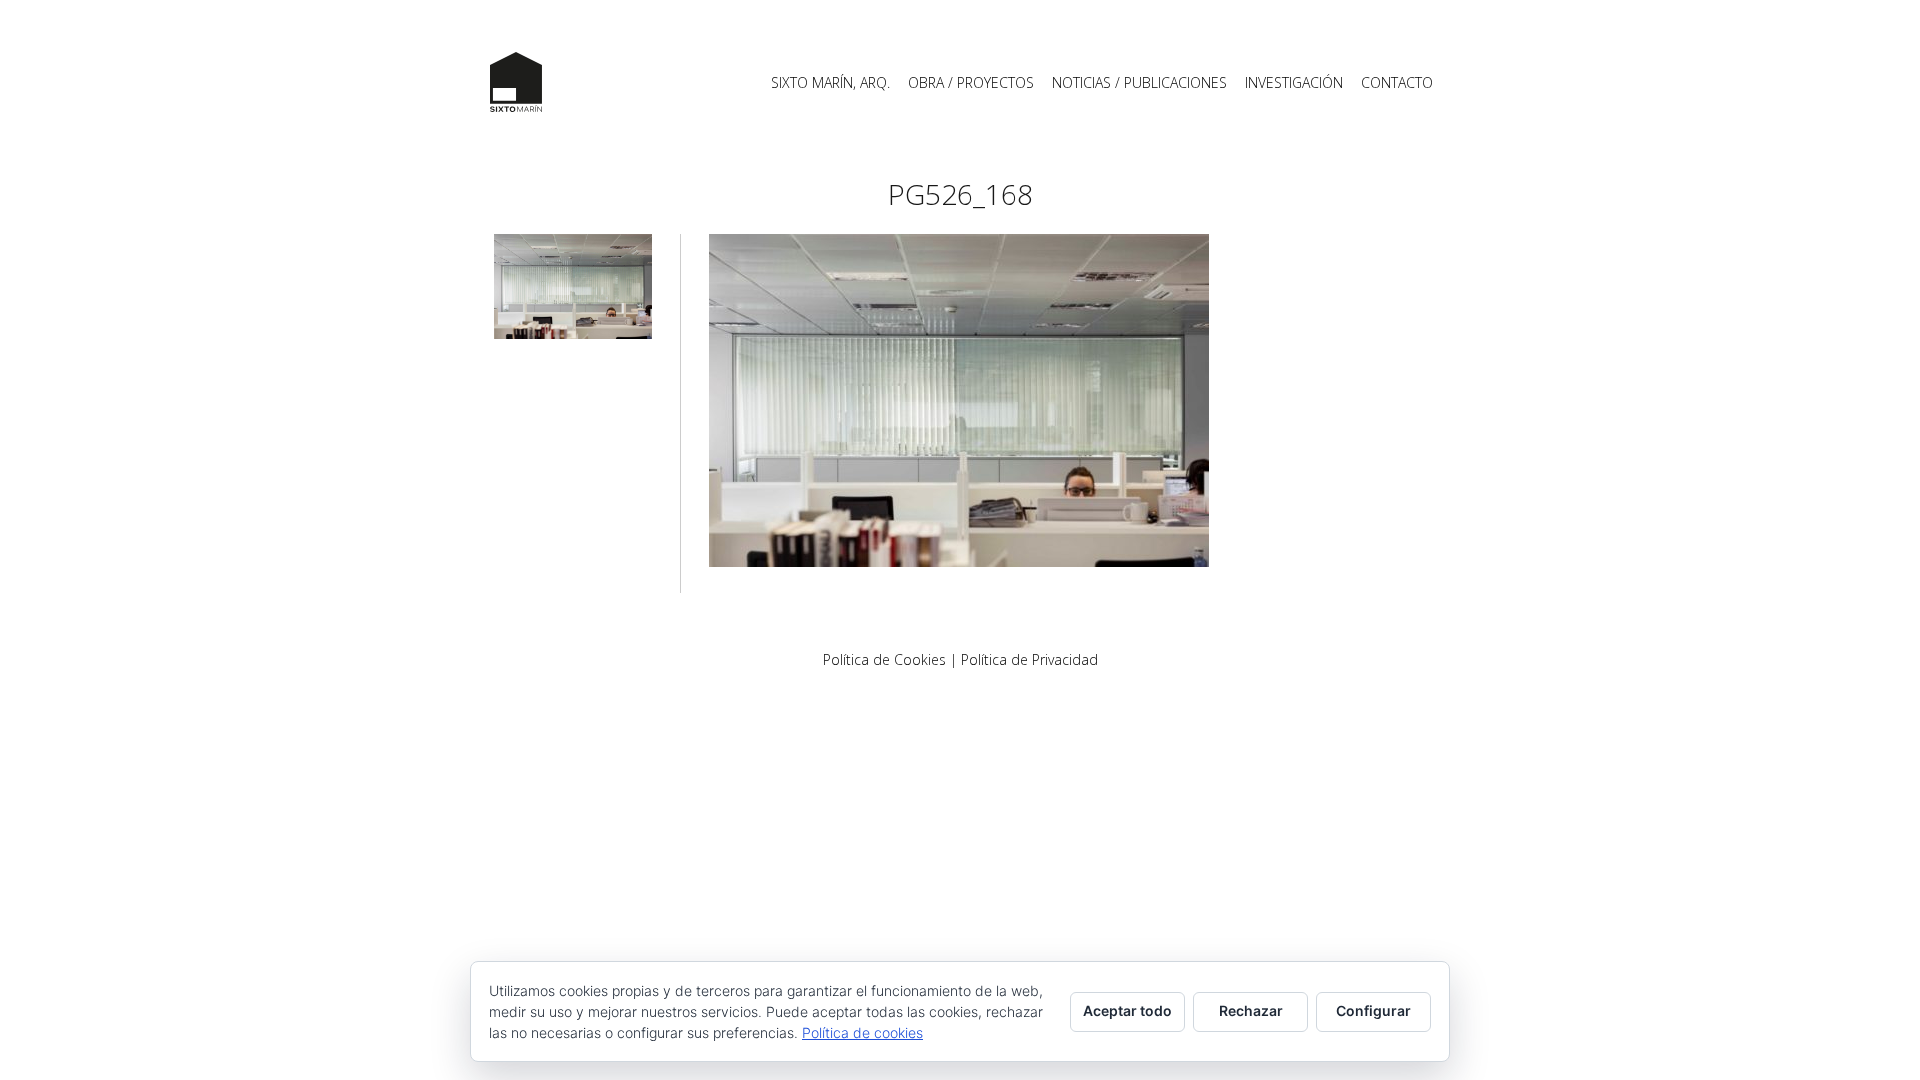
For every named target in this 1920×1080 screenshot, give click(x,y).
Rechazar (1251, 1010)
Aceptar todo (1127, 1010)
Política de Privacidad (1029, 659)
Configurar (1373, 1010)
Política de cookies (862, 1032)
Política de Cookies (884, 659)
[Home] (516, 82)
